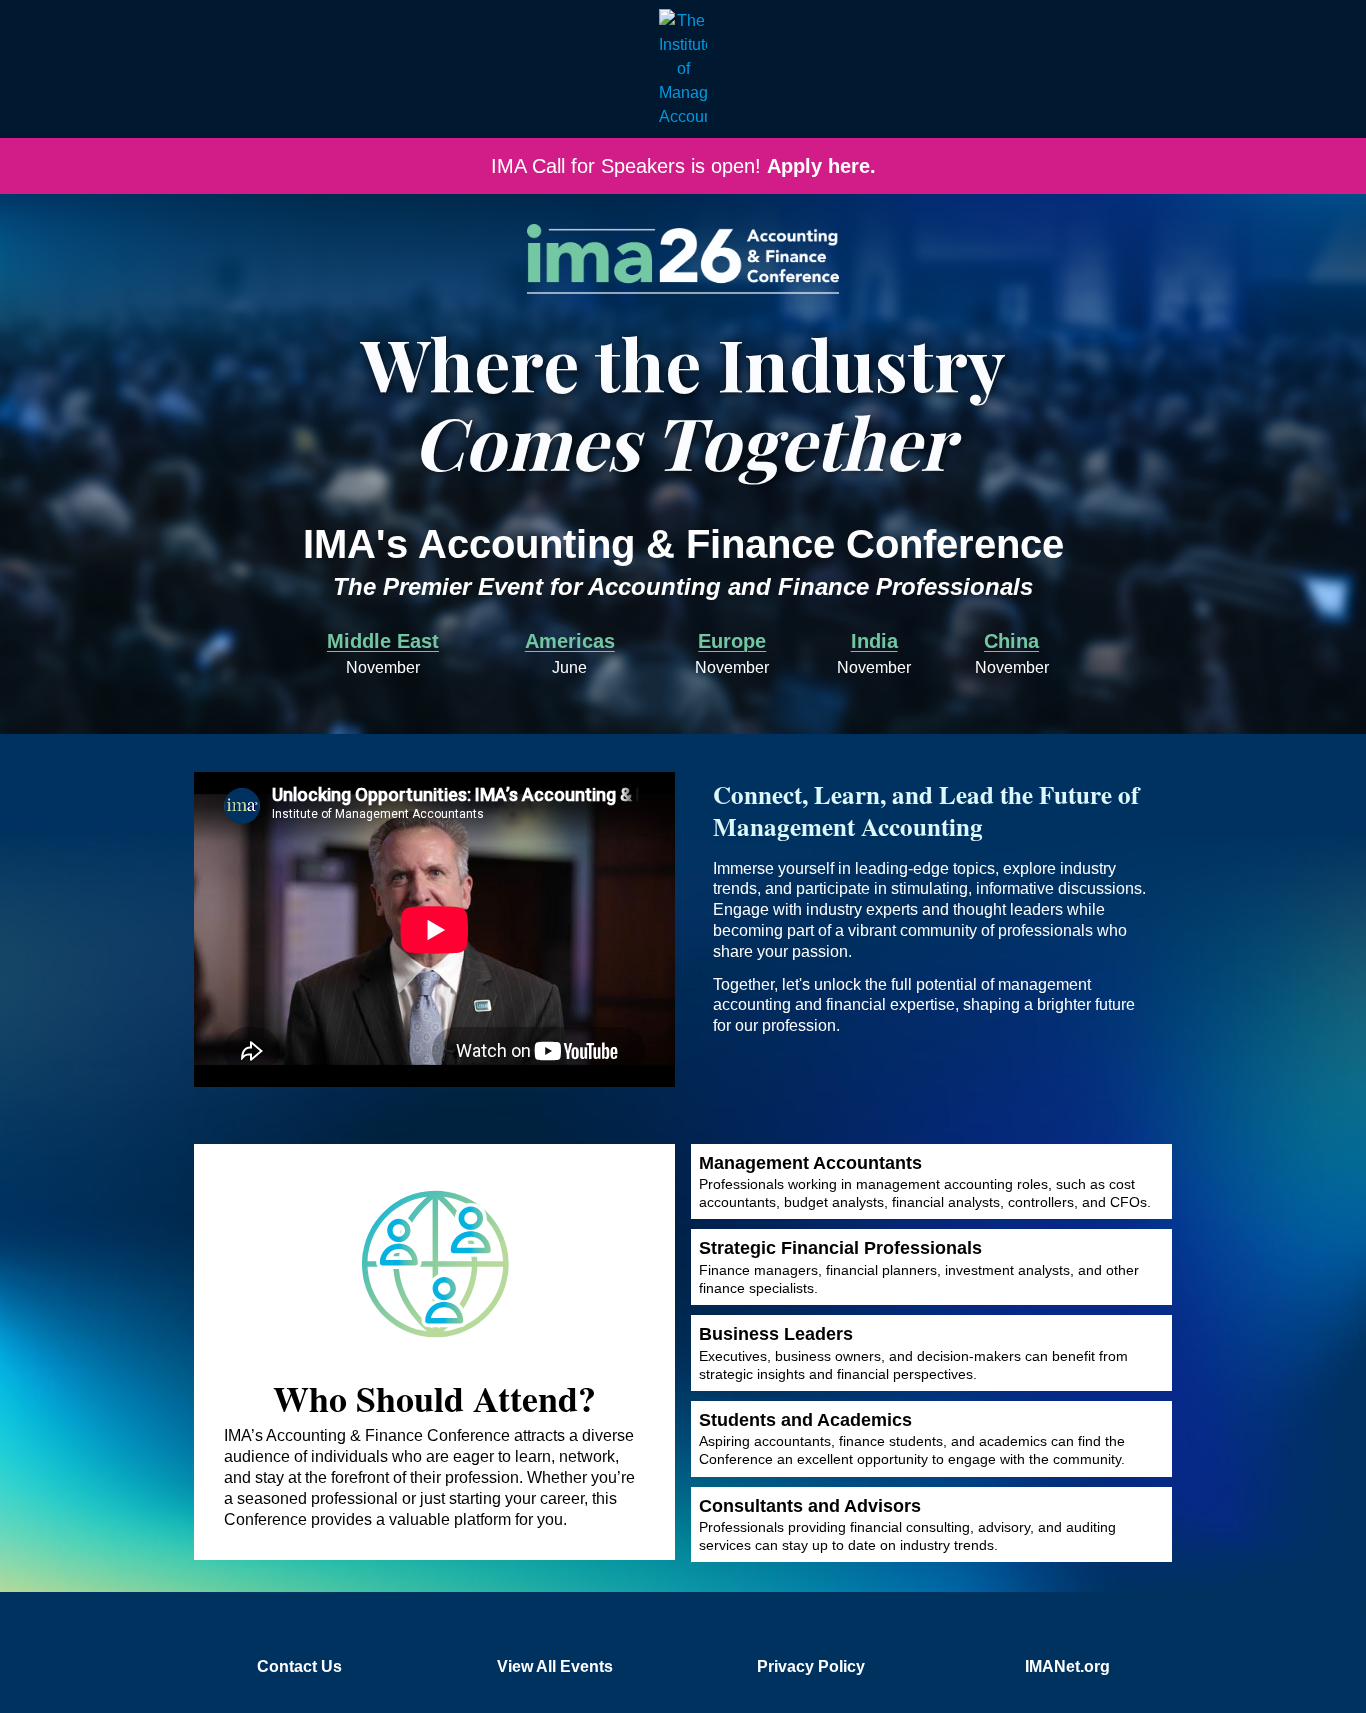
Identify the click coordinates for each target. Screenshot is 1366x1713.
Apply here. (821, 166)
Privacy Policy (811, 1666)
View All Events (555, 1666)
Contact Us (299, 1666)
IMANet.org (1067, 1666)
